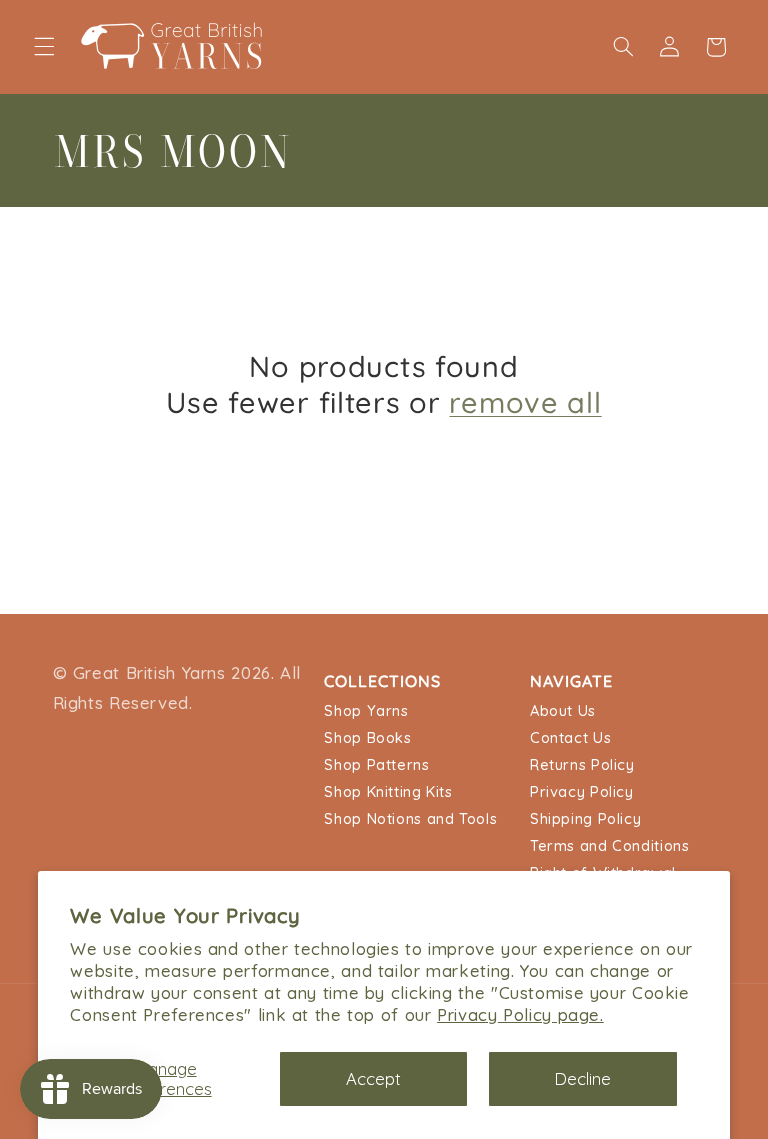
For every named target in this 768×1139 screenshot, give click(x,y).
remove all (525, 402)
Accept (373, 1078)
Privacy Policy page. (520, 1014)
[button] (44, 47)
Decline (582, 1078)
